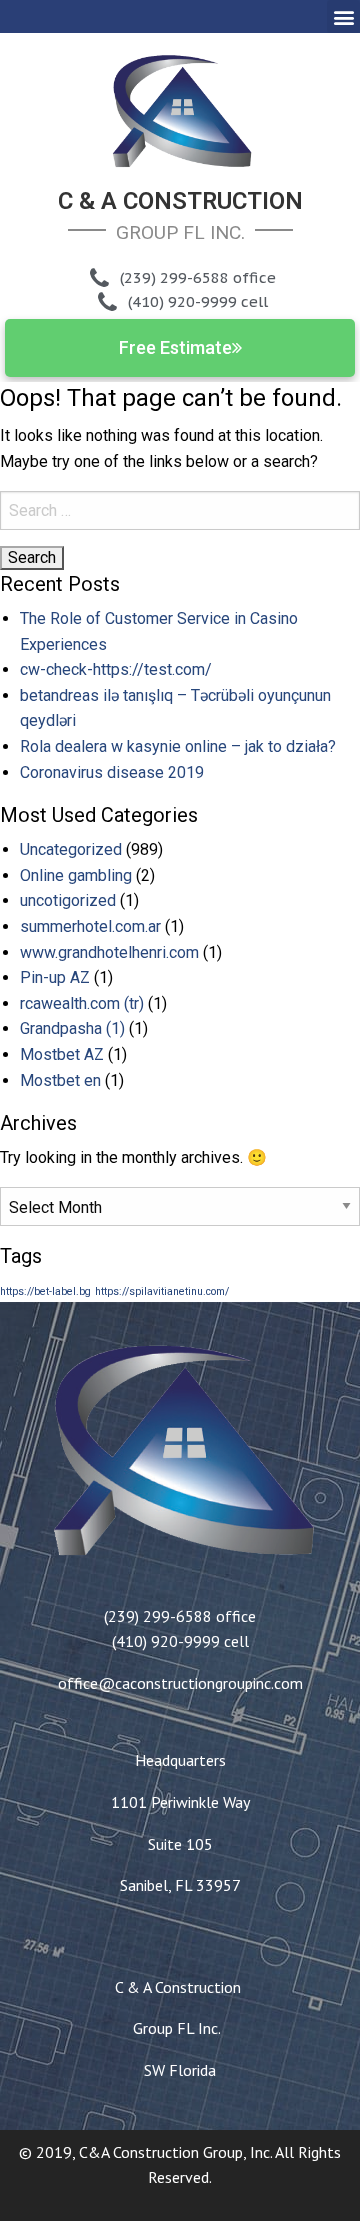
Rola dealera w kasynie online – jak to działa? (178, 746)
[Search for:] (180, 510)
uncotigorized (68, 900)
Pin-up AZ (55, 977)
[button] (343, 16)
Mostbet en (60, 1080)
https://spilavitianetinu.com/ (162, 1291)
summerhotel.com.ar (90, 926)
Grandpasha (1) (72, 1028)
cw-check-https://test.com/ (116, 669)
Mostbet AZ (62, 1054)
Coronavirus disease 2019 (112, 772)
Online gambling (76, 875)
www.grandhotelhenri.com (109, 952)
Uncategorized (71, 849)
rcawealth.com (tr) (82, 1003)
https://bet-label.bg (45, 1291)
